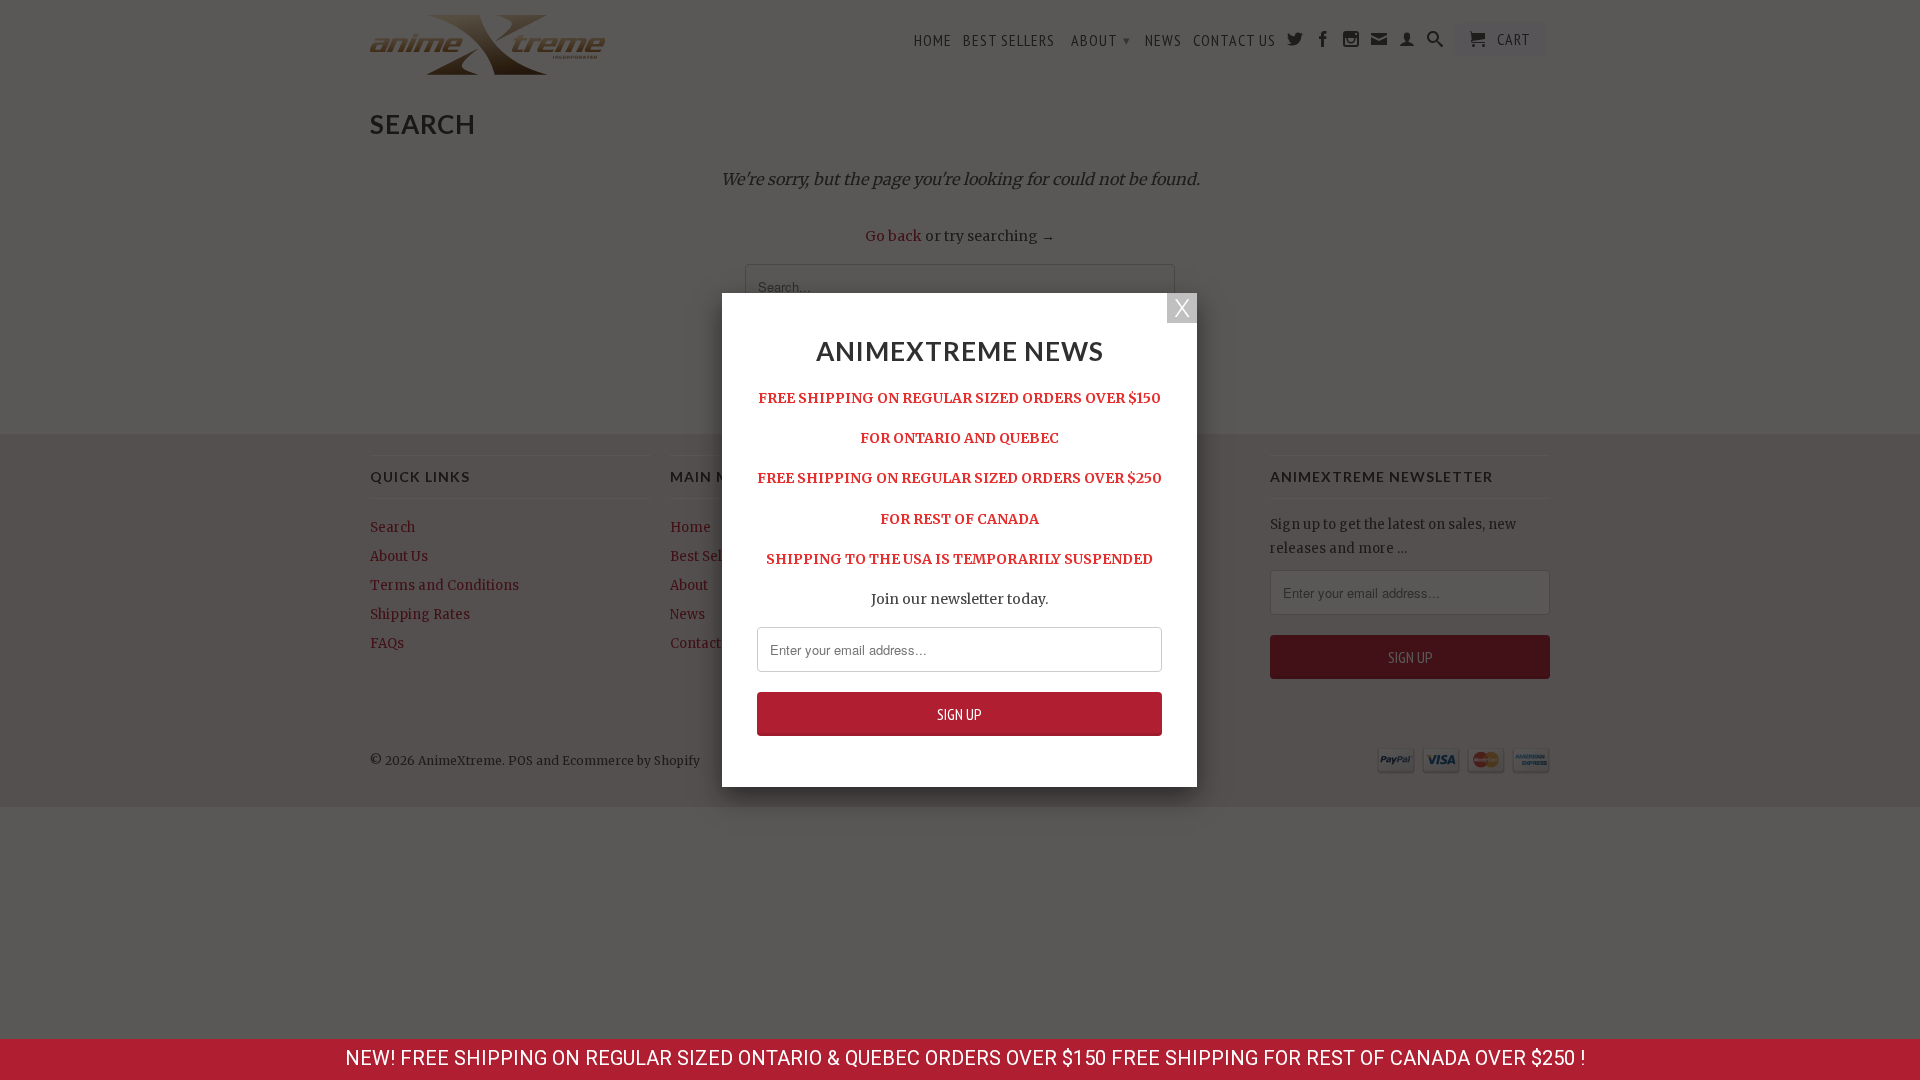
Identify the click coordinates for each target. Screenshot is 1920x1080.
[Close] (1182, 308)
